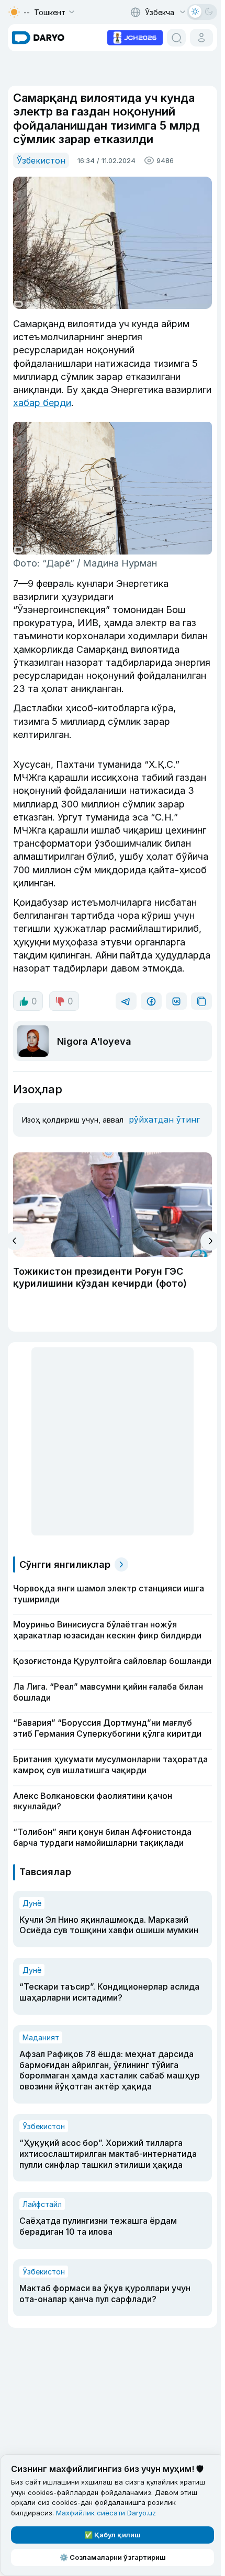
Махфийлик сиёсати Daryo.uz (106, 2513)
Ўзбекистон (41, 160)
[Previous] (15, 1241)
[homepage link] (38, 38)
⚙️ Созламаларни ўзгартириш (113, 2557)
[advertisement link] (135, 37)
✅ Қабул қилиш (113, 2535)
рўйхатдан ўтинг (164, 1119)
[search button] (176, 38)
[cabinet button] (201, 38)
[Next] (210, 1241)
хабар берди (42, 403)
